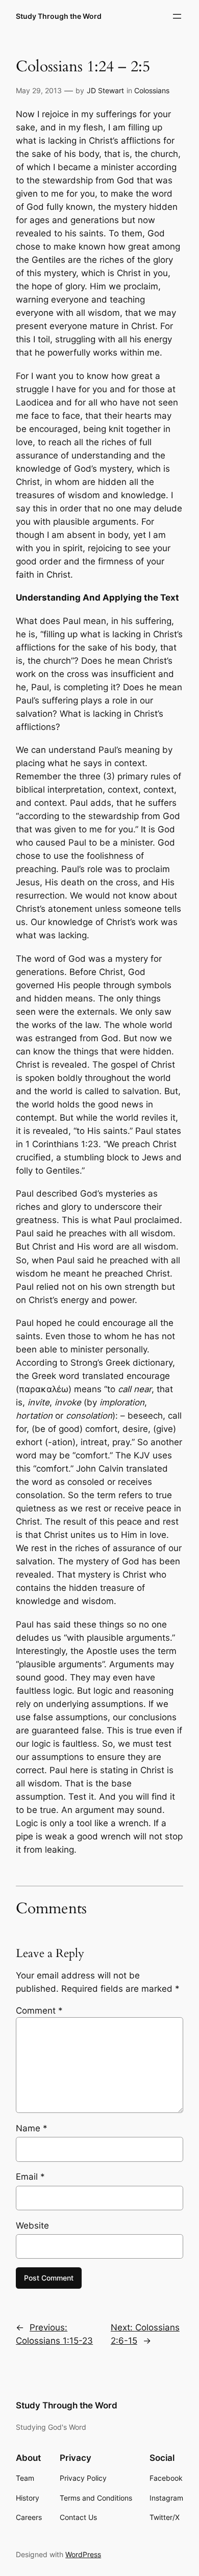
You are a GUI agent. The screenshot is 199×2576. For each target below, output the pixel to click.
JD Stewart (105, 90)
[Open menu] (177, 16)
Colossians (152, 90)
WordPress (83, 2554)
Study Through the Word (59, 16)
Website (32, 2226)
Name (32, 2128)
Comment (39, 2011)
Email (30, 2177)
